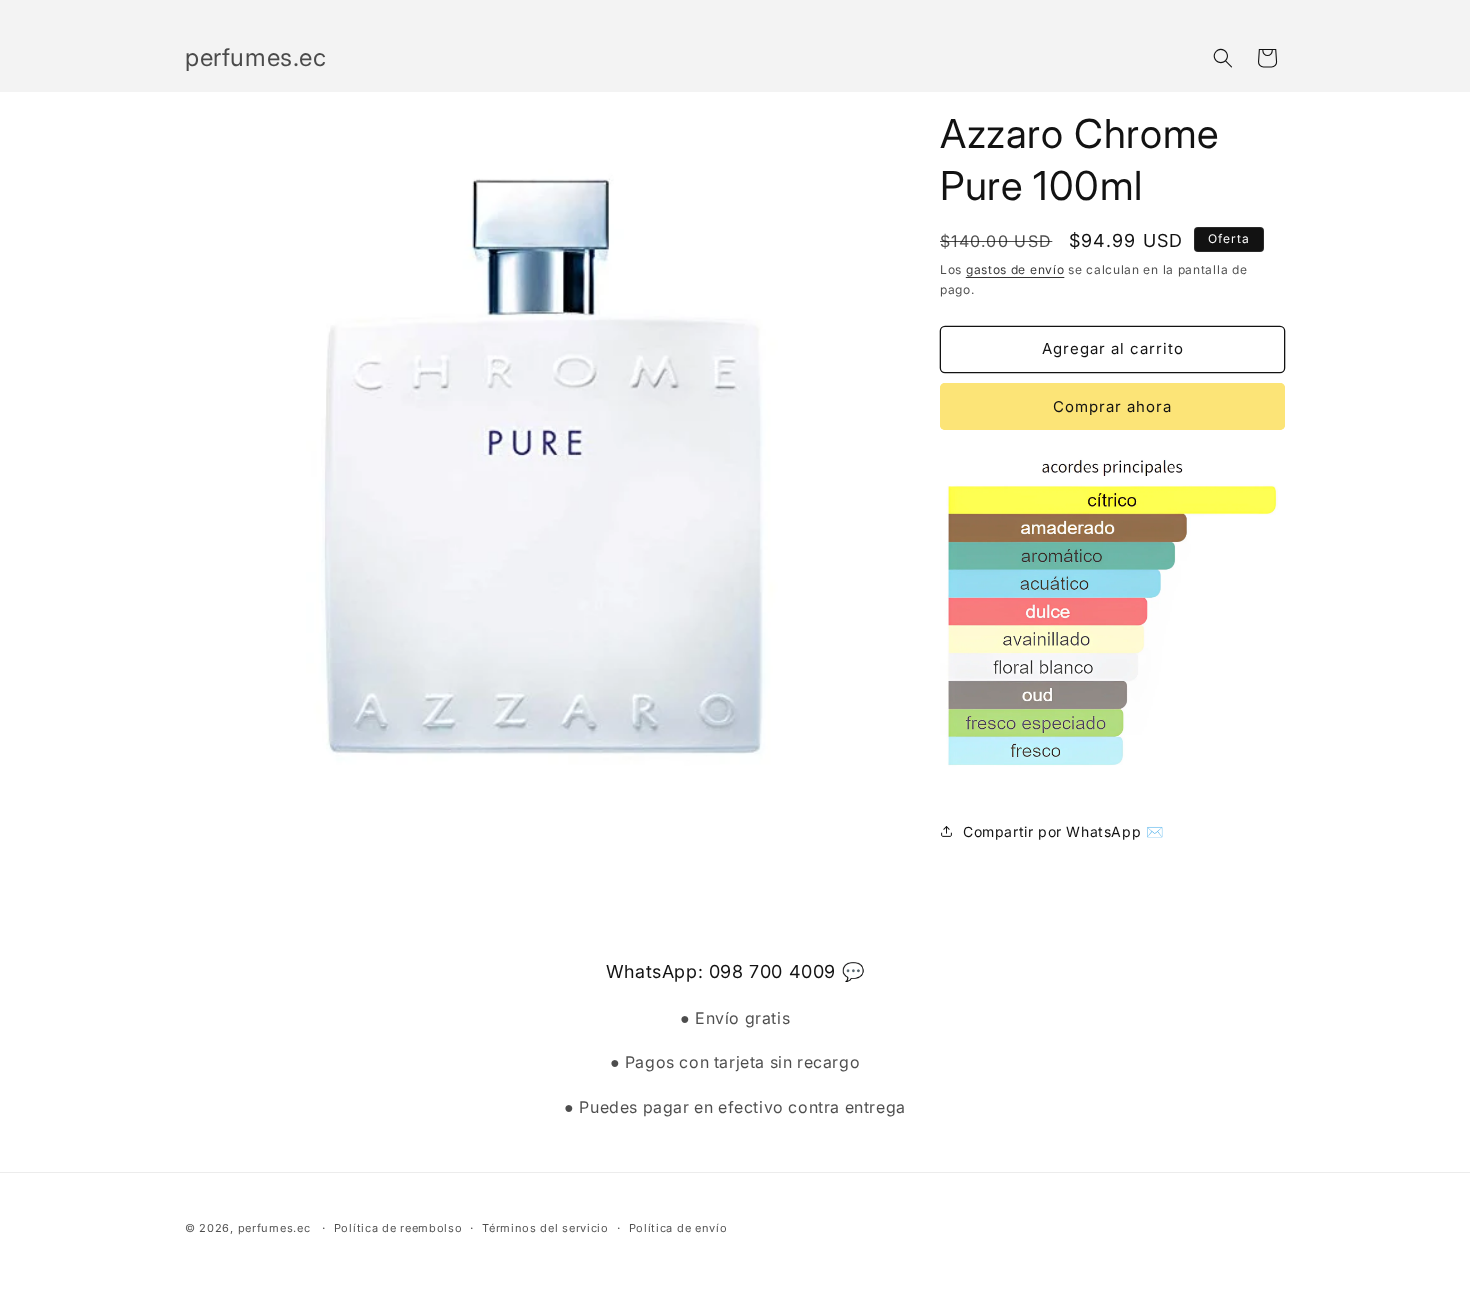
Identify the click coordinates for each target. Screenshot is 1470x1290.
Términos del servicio (545, 1228)
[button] (1223, 58)
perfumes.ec (274, 1228)
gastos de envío (1015, 269)
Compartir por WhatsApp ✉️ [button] (1063, 831)
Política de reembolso (398, 1228)
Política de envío (678, 1228)
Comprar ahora (1112, 406)
